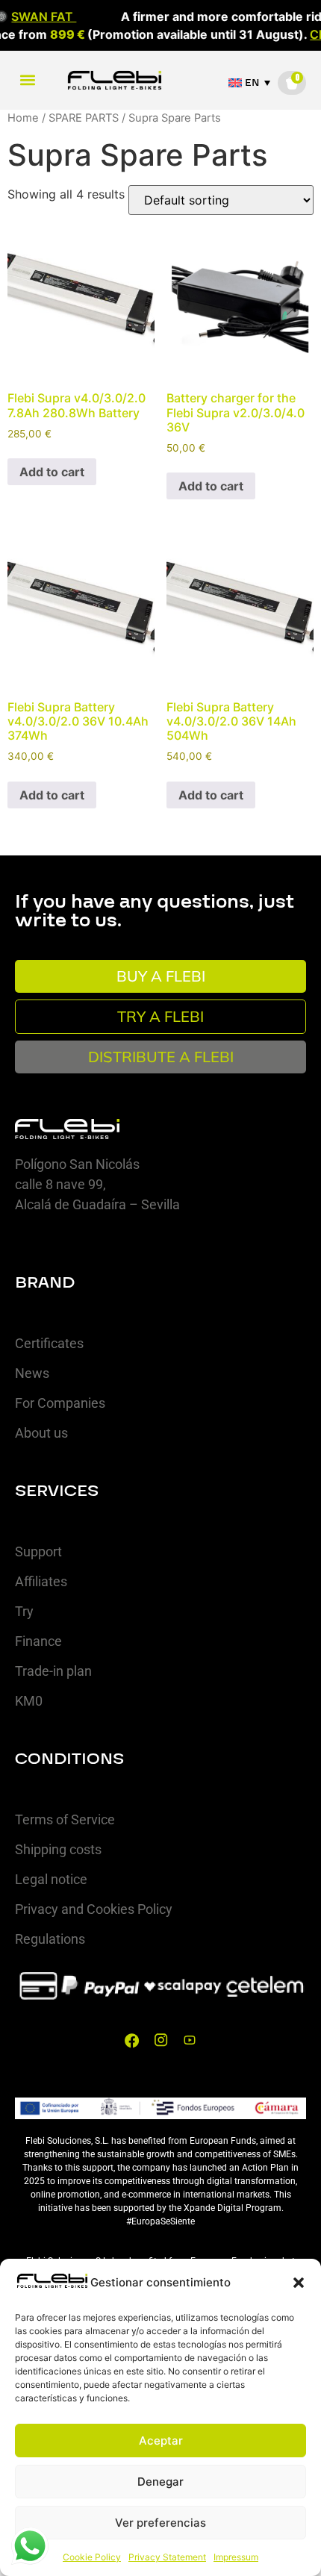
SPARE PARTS (84, 118)
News (32, 1373)
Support (38, 1551)
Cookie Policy (92, 2557)
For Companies (60, 1403)
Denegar (160, 2482)
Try (24, 1611)
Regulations (50, 1939)
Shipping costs (58, 1849)
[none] (253, 83)
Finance (38, 1641)
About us (41, 1433)
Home (23, 118)
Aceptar (161, 2441)
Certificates (49, 1343)
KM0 (29, 1701)
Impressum (236, 2557)
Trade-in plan (53, 1671)
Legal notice (51, 1879)
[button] (299, 2283)
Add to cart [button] (52, 472)
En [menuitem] (252, 83)
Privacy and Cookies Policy (94, 1909)
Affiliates (41, 1581)
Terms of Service (65, 1819)
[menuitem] (253, 83)
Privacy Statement (167, 2557)
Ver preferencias (160, 2523)
